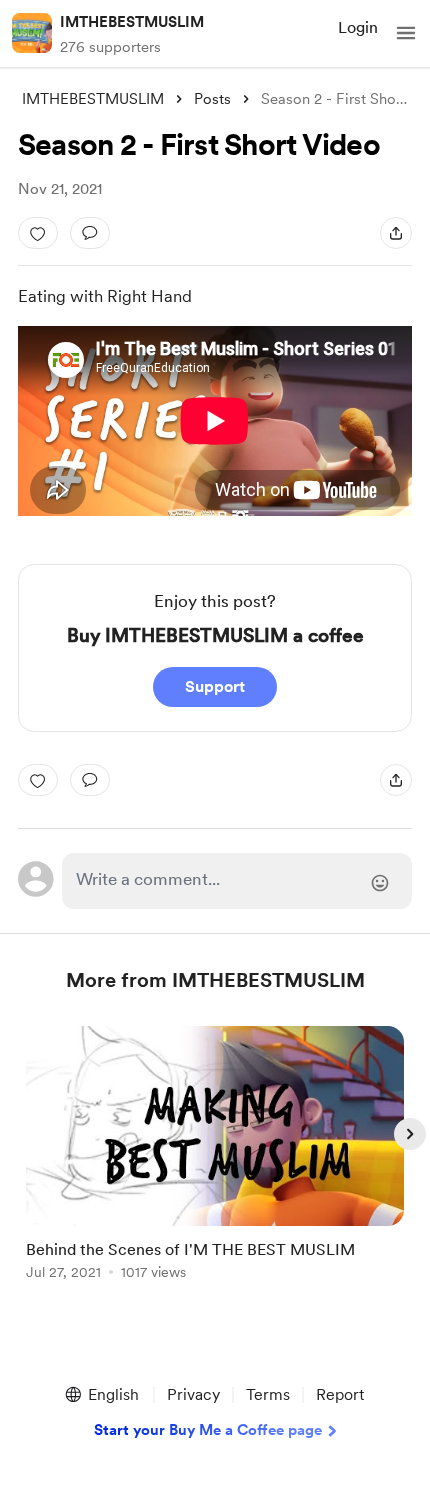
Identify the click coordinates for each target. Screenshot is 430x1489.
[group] (215, 1164)
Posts (212, 99)
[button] (406, 33)
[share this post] (396, 233)
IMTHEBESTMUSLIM (132, 22)
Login (358, 27)
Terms (268, 1394)
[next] (410, 1134)
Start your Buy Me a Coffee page (208, 1430)
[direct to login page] (237, 881)
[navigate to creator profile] (32, 33)
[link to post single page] (215, 1156)
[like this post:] (38, 233)
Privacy (193, 1394)
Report (340, 1394)
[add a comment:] (90, 233)
